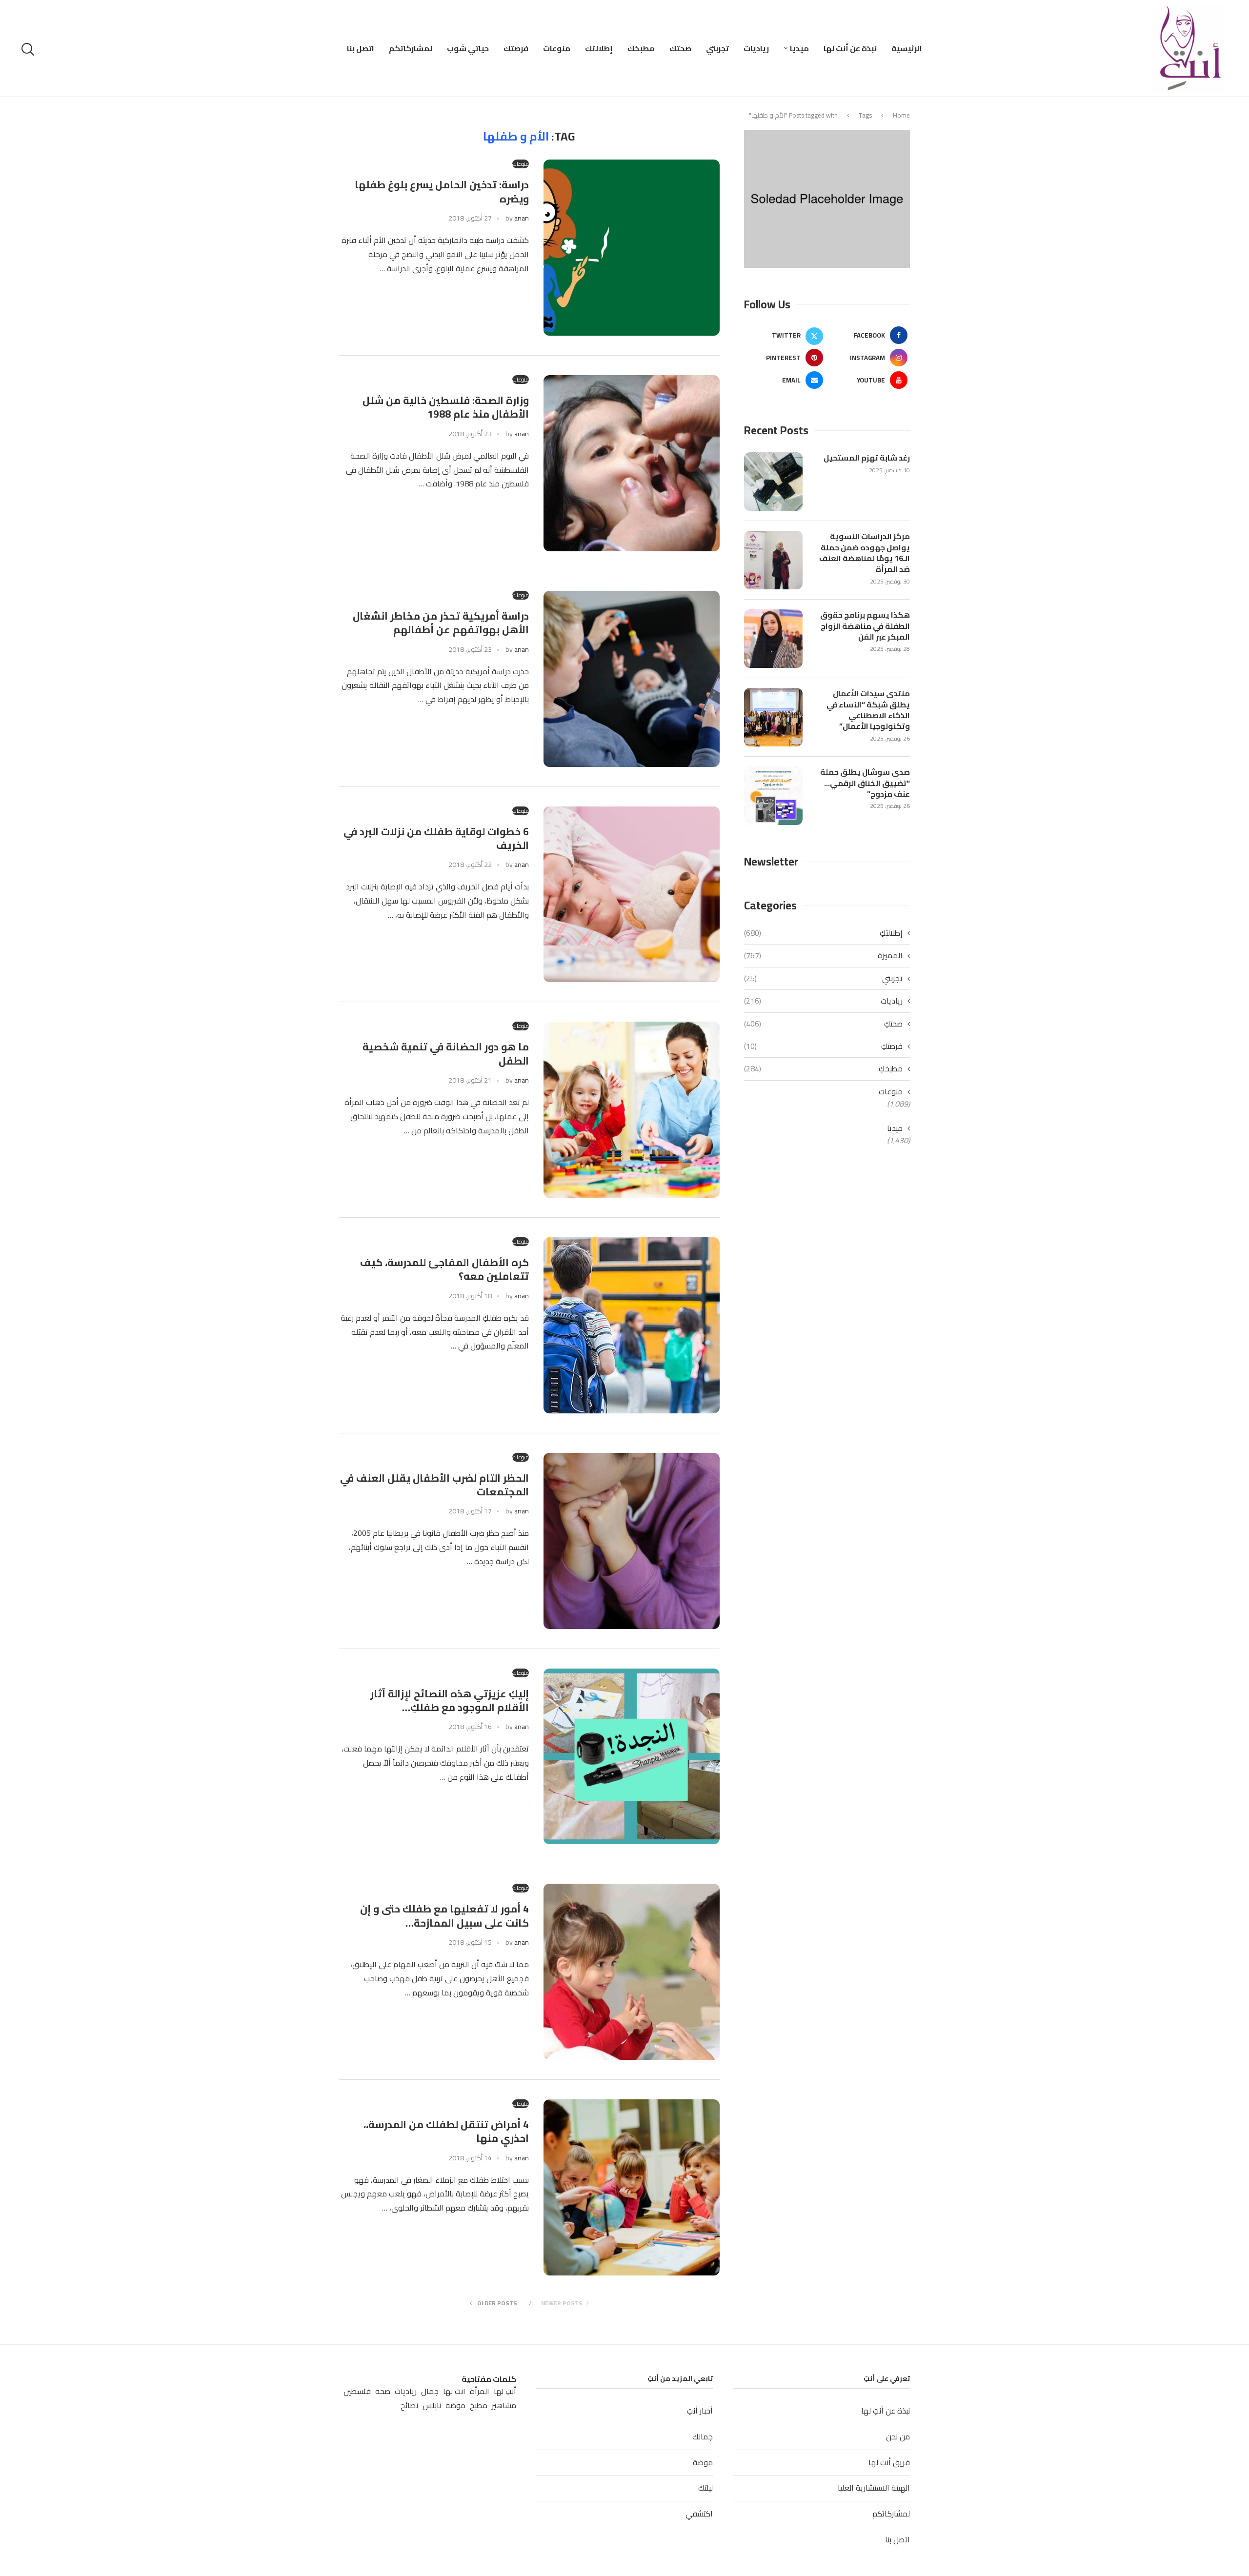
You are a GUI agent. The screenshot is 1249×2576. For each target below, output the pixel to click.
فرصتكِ (516, 48)
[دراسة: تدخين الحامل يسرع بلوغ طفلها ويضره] (632, 248)
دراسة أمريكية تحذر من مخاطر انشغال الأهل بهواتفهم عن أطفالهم (441, 623)
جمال (430, 2391)
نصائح (409, 2405)
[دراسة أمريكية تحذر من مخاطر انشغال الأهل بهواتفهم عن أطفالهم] (632, 679)
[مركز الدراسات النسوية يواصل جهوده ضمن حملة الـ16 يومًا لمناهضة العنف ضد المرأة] (773, 560)
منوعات (557, 48)
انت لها (454, 2391)
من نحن (898, 2436)
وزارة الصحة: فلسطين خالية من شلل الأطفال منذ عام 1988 (446, 407)
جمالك (703, 2436)
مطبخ (479, 2405)
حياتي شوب (468, 48)
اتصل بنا (361, 48)
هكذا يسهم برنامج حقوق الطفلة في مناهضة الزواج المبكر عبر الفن (865, 626)
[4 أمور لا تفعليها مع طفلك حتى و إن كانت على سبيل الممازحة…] (632, 1972)
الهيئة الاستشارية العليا (874, 2488)
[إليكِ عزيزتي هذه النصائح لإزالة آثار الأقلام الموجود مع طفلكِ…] (632, 1757)
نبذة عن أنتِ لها (850, 48)
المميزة (823, 955)
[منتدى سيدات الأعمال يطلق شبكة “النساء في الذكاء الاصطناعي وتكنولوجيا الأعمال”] (773, 717)
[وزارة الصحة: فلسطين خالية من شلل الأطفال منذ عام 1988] (632, 463)
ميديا (799, 48)
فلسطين (357, 2391)
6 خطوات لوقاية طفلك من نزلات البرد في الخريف (436, 838)
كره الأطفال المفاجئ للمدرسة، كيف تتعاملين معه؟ (444, 1269)
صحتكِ (680, 48)
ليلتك (705, 2488)
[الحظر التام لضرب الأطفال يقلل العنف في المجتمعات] (632, 1541)
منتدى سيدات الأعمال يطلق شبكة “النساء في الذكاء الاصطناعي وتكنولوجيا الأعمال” (868, 710)
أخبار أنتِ (700, 2411)
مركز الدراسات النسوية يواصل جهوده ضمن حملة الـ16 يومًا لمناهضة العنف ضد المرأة (865, 553)
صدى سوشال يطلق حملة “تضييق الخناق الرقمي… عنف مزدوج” (865, 783)
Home (901, 115)
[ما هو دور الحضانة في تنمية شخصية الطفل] (632, 1110)
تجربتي (717, 48)
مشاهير (504, 2405)
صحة (383, 2391)
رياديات (756, 48)
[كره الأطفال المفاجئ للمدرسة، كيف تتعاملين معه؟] (632, 1325)
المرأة (480, 2391)
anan (522, 218)
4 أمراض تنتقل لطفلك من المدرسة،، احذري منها (446, 2131)
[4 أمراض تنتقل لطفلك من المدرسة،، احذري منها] (632, 2187)
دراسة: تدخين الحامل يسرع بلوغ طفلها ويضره (442, 191)
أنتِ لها (505, 2391)
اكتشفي (699, 2514)
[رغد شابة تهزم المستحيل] (773, 482)
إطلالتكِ (599, 48)
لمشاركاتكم (411, 48)
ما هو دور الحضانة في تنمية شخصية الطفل (446, 1054)
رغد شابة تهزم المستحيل (867, 458)
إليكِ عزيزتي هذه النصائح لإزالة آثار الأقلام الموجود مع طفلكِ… (450, 1701)
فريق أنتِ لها (889, 2462)
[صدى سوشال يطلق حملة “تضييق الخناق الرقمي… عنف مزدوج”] (773, 796)
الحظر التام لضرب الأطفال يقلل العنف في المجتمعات (434, 1485)
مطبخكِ (641, 48)
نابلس (432, 2405)
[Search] (29, 49)
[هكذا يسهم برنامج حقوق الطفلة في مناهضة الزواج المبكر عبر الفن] (773, 639)
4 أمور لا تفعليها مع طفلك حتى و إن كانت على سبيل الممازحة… (444, 1916)
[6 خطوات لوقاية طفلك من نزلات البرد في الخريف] (632, 895)
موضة (703, 2462)
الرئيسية (907, 48)
